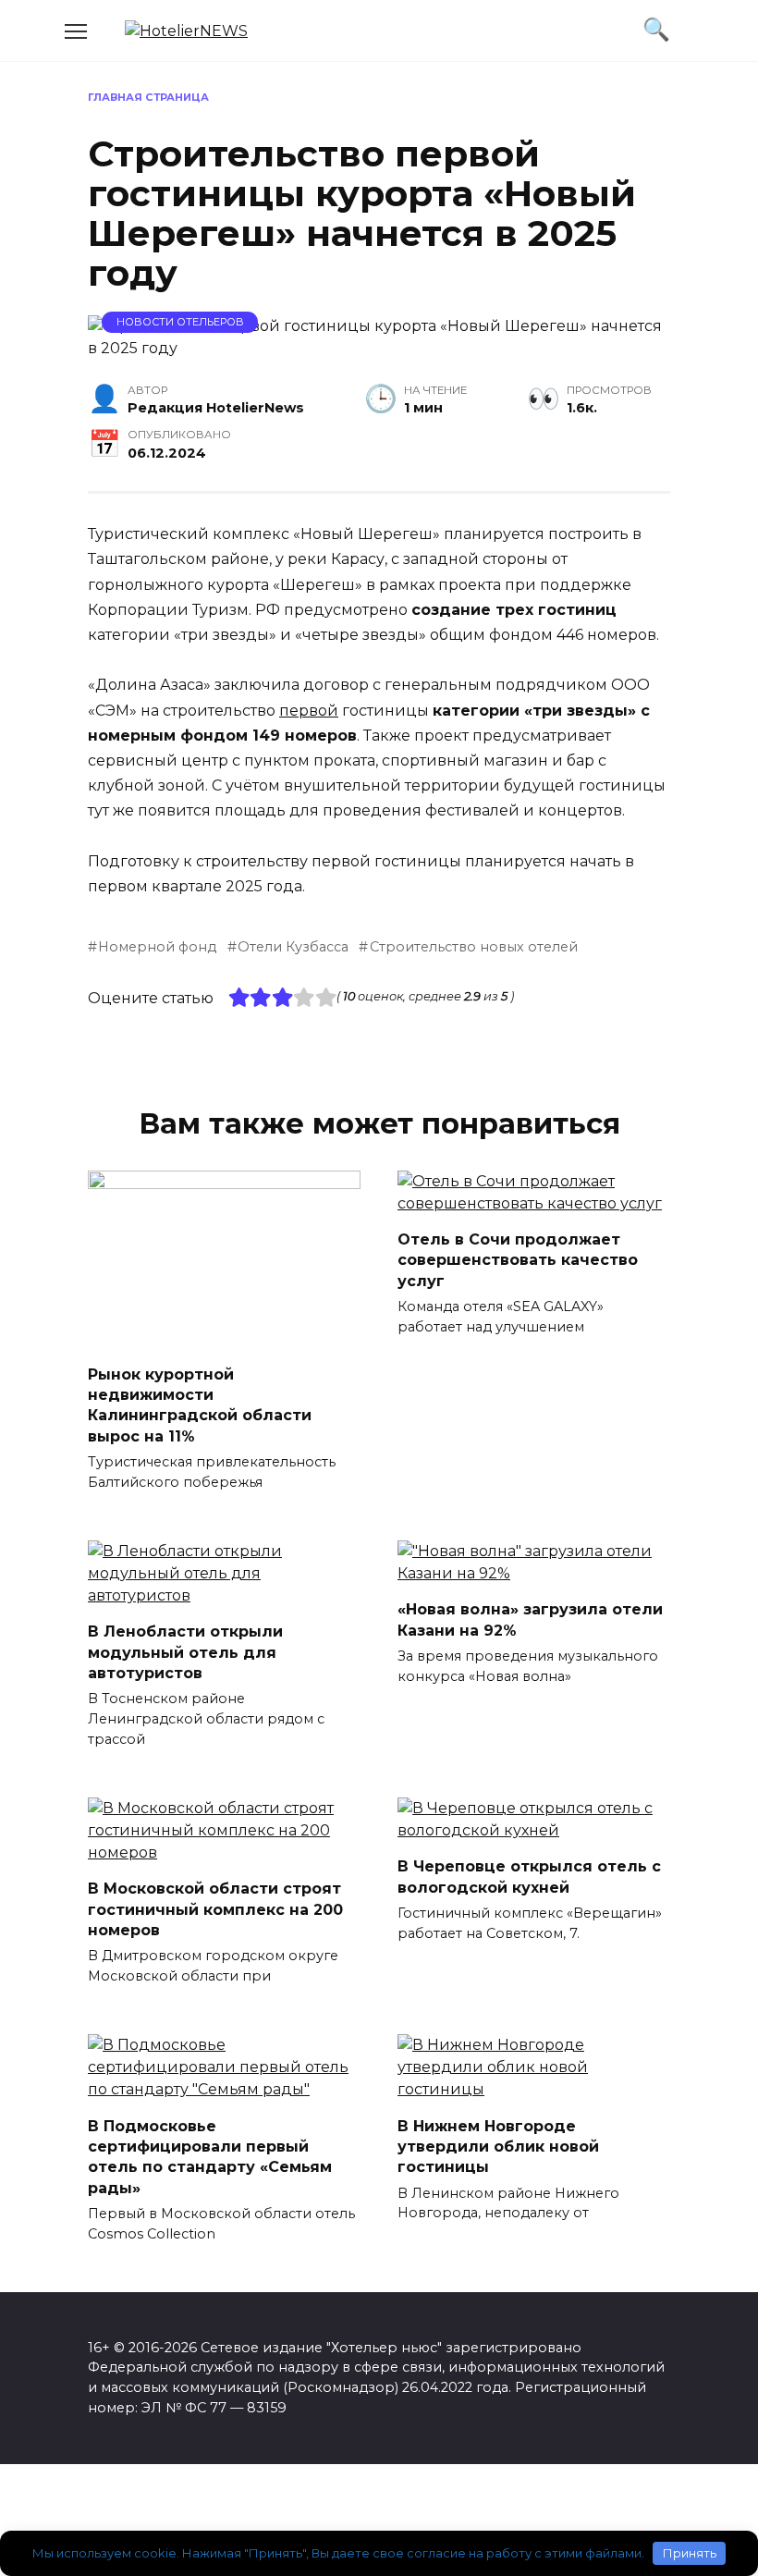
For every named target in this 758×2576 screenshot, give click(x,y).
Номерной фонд (157, 947)
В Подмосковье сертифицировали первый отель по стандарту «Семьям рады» (210, 2156)
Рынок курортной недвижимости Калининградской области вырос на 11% (200, 1405)
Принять (690, 2553)
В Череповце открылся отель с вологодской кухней (529, 1877)
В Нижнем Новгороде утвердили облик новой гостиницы (498, 2146)
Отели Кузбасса (293, 947)
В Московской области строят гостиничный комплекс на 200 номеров (215, 1909)
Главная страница (148, 97)
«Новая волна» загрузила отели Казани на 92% (530, 1619)
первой (309, 711)
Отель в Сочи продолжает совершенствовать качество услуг (518, 1260)
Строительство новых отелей (473, 947)
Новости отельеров (180, 322)
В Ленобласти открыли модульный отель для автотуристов (185, 1652)
